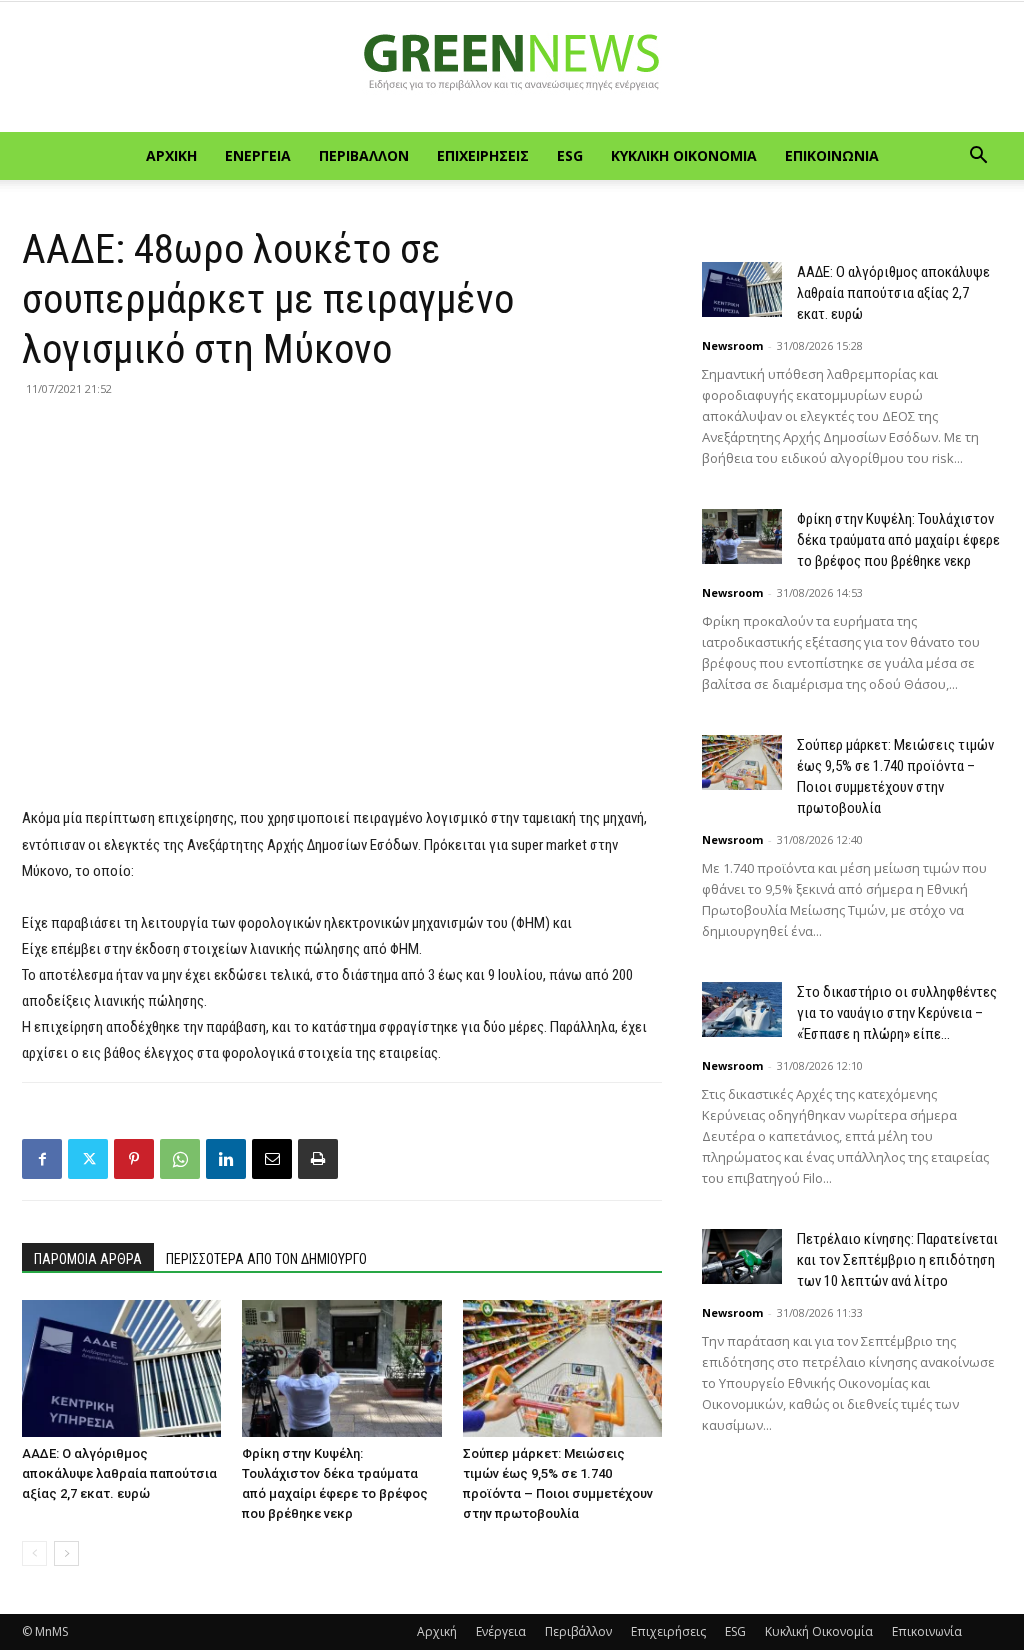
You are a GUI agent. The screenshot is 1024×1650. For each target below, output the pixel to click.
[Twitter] (88, 1159)
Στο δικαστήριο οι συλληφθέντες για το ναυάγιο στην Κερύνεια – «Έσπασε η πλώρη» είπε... (897, 1013)
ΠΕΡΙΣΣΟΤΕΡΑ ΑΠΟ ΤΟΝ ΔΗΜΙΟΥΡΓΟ (266, 1259)
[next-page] (66, 1553)
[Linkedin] (226, 1159)
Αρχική (171, 155)
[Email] (272, 1159)
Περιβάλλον (364, 155)
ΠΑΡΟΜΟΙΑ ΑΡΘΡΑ (88, 1259)
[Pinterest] (134, 1159)
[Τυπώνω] (318, 1159)
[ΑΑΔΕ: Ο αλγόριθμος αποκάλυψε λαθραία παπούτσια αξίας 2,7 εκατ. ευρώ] (121, 1368)
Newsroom (732, 345)
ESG (570, 155)
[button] (978, 157)
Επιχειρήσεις (483, 155)
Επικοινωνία (832, 155)
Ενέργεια (258, 155)
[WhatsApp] (180, 1159)
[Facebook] (42, 1159)
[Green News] (512, 68)
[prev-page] (34, 1553)
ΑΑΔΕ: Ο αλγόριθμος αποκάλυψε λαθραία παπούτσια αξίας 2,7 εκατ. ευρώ (119, 1473)
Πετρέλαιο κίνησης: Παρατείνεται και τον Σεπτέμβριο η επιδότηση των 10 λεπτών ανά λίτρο (897, 1260)
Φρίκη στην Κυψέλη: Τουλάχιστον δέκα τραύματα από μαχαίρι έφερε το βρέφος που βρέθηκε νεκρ (898, 540)
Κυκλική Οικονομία (684, 155)
